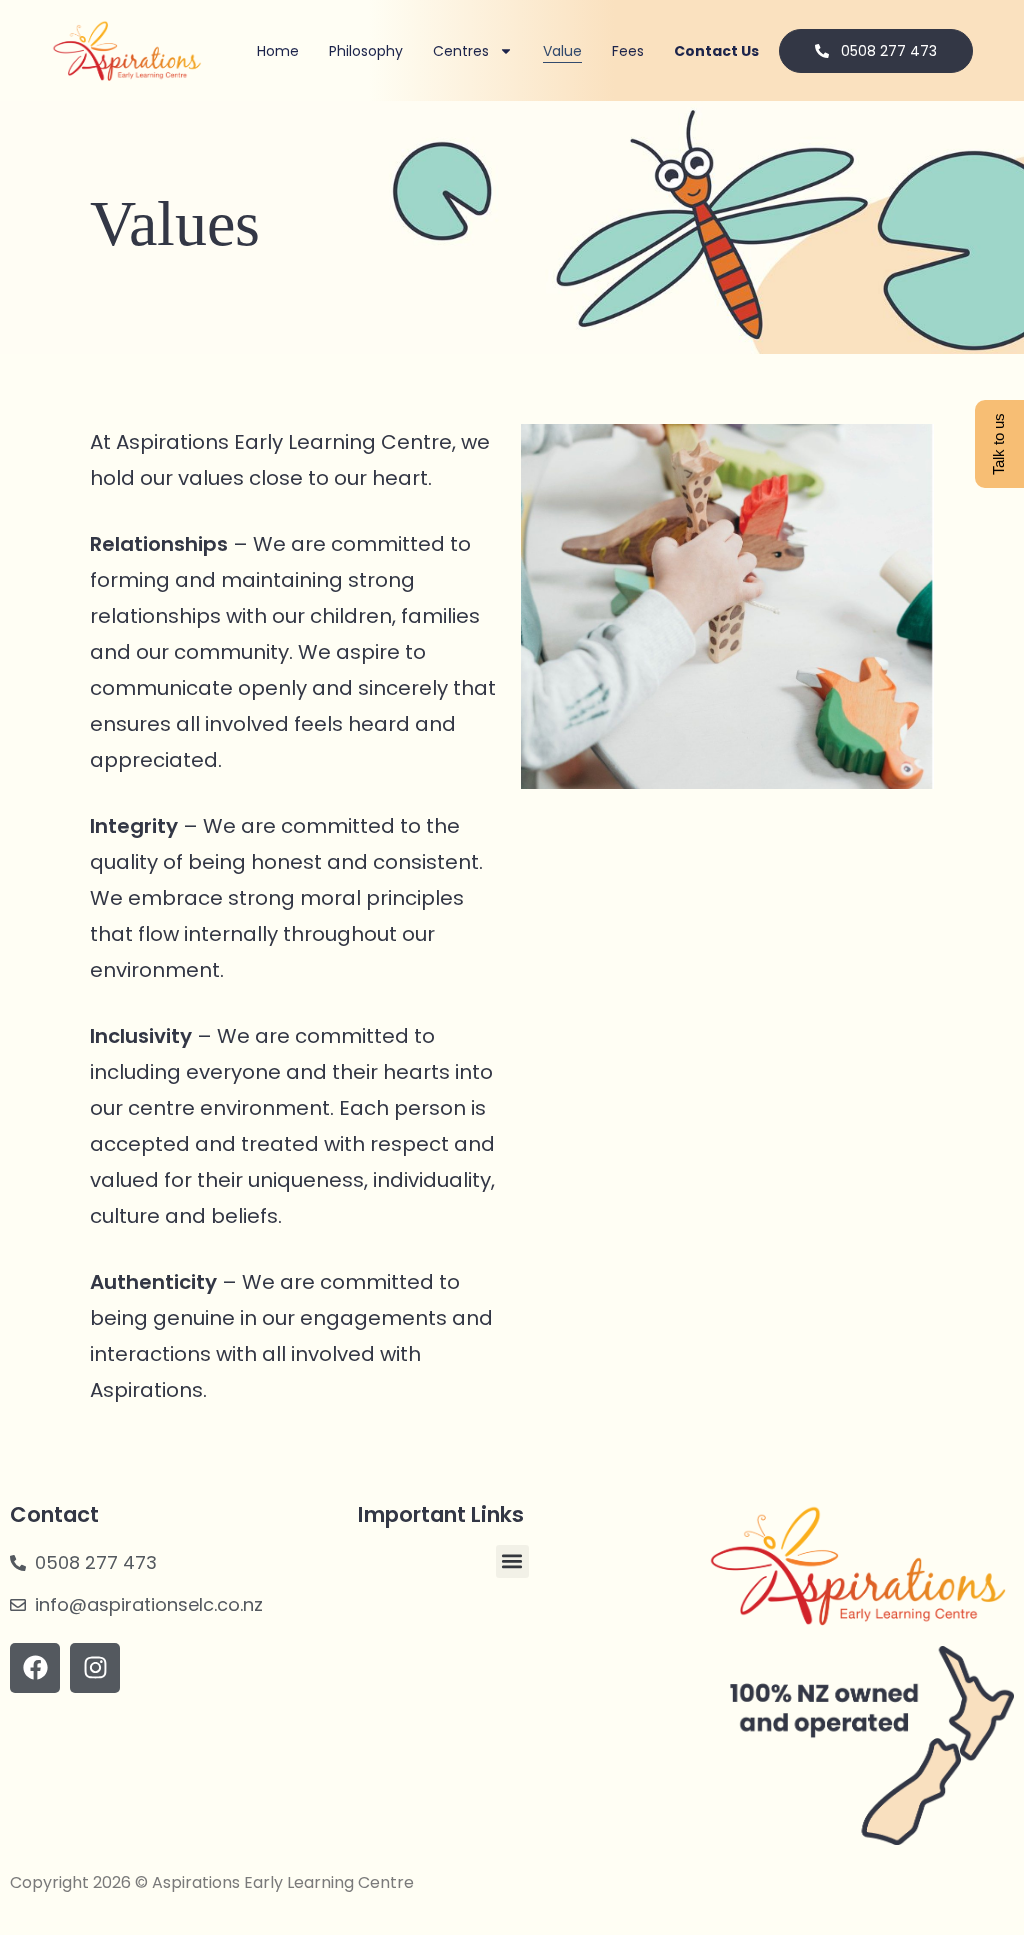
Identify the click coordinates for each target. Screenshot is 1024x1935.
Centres (461, 51)
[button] (512, 1561)
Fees (628, 51)
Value (562, 51)
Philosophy (366, 51)
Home (278, 51)
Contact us (716, 51)
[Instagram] (95, 1668)
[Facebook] (35, 1668)
